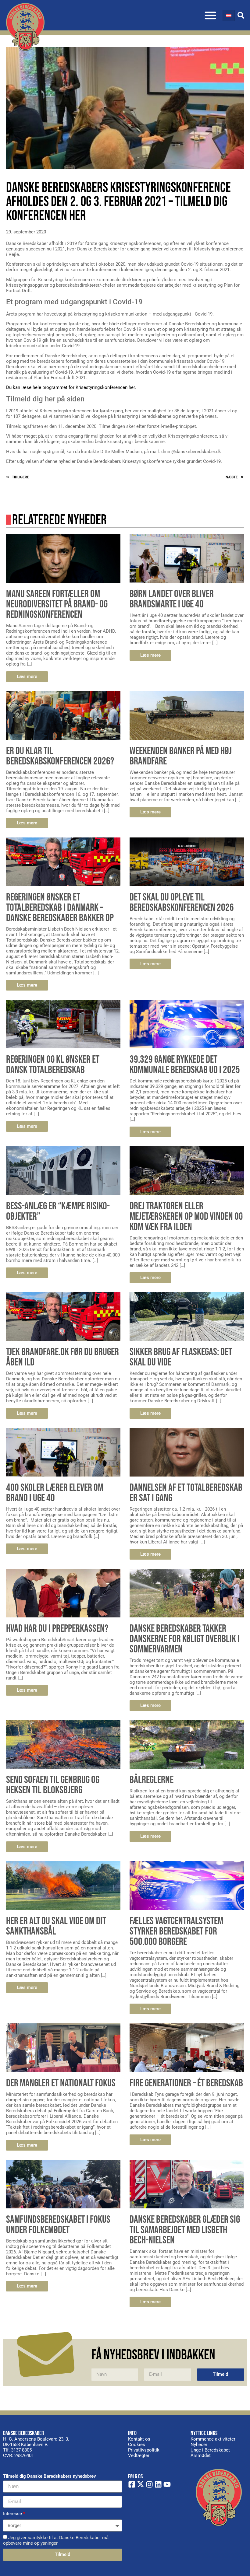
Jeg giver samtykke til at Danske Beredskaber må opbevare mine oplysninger (56, 2540)
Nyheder (199, 2445)
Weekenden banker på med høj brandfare (181, 756)
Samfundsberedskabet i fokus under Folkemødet (58, 2225)
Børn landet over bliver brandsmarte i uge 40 (172, 599)
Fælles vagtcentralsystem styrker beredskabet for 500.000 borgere (176, 1931)
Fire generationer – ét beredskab (186, 2083)
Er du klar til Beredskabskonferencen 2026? (60, 756)
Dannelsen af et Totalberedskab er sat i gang (186, 1493)
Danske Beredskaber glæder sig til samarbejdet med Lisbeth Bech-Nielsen (185, 2230)
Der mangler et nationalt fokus (61, 2083)
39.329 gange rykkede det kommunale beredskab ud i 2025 (185, 1065)
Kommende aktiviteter (213, 2439)
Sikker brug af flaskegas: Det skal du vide (181, 1357)
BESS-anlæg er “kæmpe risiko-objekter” (58, 1211)
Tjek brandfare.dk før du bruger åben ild (62, 1357)
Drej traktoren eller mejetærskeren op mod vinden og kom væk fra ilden (186, 1216)
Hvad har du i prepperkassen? (57, 1629)
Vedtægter (139, 2455)
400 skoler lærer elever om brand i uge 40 (55, 1493)
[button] (210, 15)
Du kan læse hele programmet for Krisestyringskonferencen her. (71, 387)
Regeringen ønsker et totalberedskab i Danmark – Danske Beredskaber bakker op (60, 908)
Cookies (137, 2445)
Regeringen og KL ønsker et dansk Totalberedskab (53, 1065)
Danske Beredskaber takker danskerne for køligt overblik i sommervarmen (185, 1639)
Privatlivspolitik (144, 2450)
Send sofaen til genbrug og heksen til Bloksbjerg (53, 1785)
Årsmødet (201, 2455)
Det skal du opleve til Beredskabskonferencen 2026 (182, 902)
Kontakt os (139, 2439)
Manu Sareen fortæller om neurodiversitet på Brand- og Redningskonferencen (57, 604)
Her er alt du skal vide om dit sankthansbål (56, 1926)
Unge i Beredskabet (210, 2450)
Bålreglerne (152, 1780)
